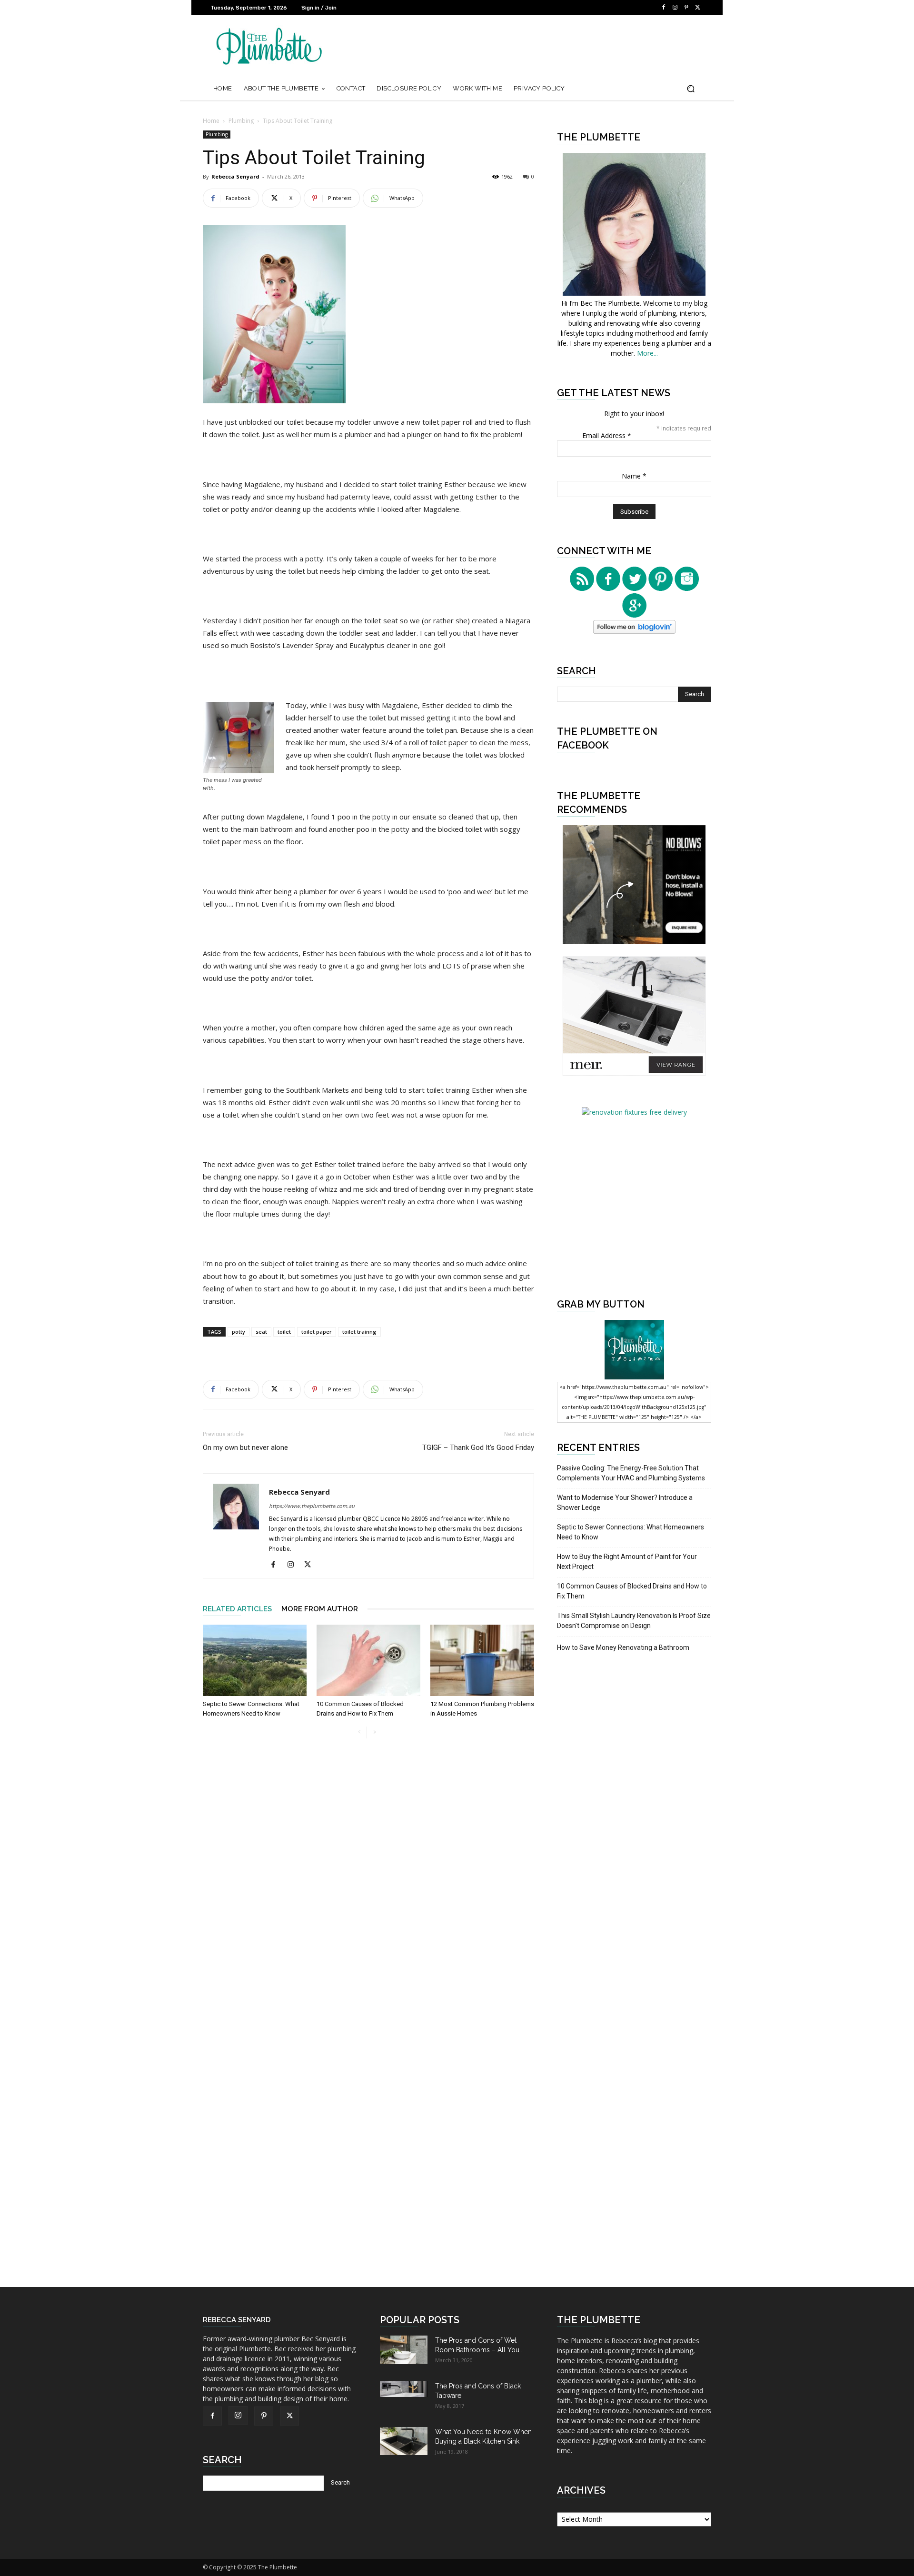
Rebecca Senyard (235, 176)
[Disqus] (368, 1890)
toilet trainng (359, 1332)
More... (647, 353)
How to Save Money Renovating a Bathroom (623, 1647)
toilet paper (317, 1332)
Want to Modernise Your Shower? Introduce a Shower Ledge (625, 1503)
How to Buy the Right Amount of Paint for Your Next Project (627, 1562)
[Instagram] (675, 8)
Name (634, 476)
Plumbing (241, 121)
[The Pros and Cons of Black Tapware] (404, 2389)
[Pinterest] (686, 8)
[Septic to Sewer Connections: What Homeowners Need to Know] (255, 1660)
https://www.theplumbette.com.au (312, 1506)
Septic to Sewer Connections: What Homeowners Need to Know (631, 1532)
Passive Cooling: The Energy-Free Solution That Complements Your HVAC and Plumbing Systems (631, 1473)
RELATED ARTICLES (237, 1609)
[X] (698, 8)
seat (261, 1332)
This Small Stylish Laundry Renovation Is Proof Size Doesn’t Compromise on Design (634, 1621)
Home (211, 121)
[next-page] (374, 1732)
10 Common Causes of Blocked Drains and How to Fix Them (632, 1591)
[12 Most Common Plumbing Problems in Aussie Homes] (482, 1660)
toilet (284, 1332)
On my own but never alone (245, 1448)
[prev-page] (359, 1732)
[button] (690, 89)
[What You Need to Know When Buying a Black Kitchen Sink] (404, 2441)
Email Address (607, 435)
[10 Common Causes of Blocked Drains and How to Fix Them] (368, 1660)
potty (238, 1332)
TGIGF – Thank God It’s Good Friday (478, 1448)
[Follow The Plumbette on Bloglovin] (634, 631)
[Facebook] (664, 8)
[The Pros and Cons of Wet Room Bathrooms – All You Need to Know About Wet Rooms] (404, 2350)
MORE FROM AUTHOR (320, 1609)
